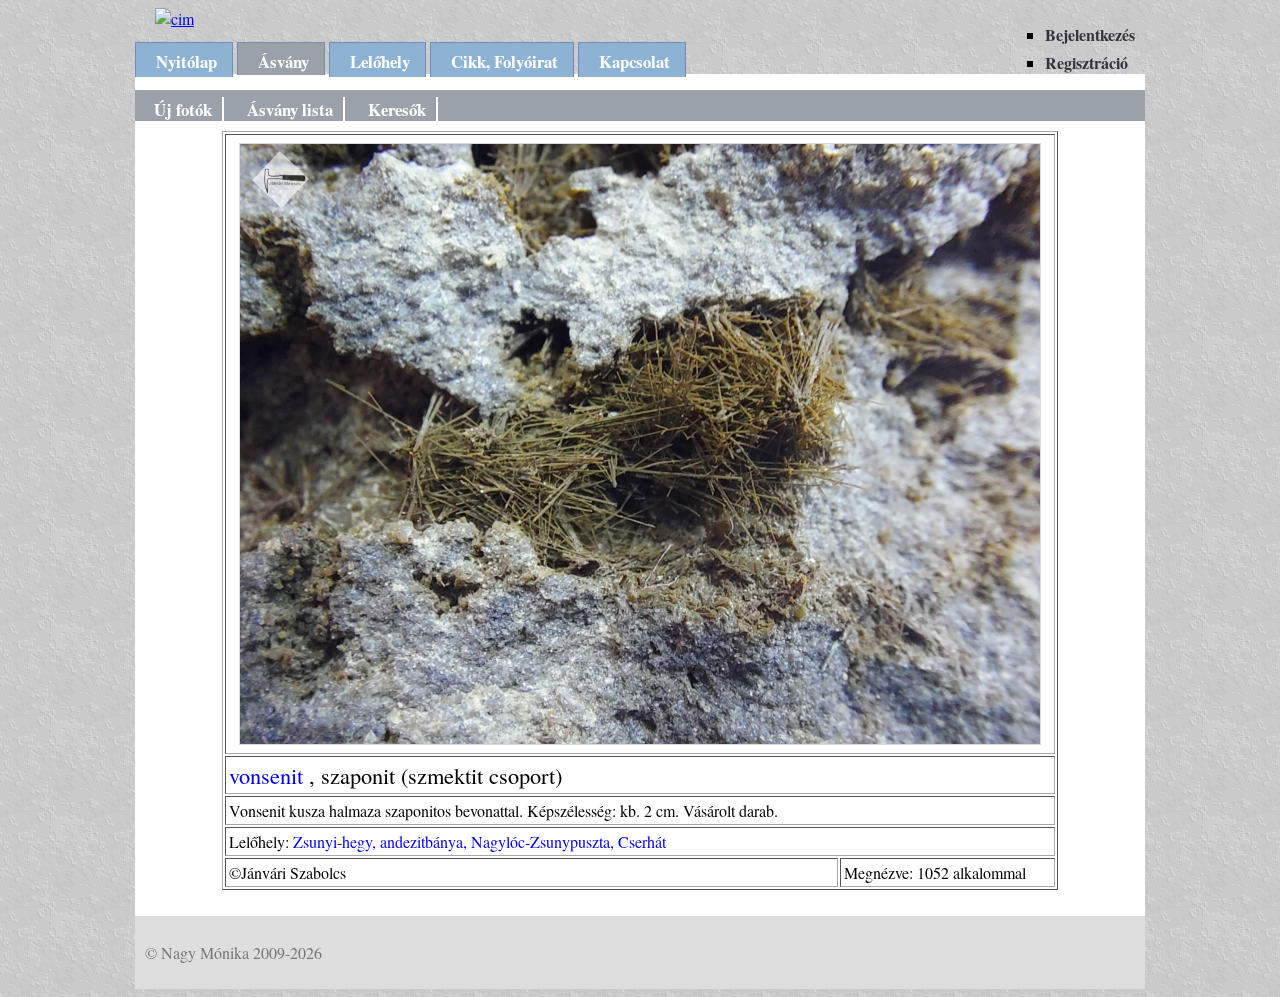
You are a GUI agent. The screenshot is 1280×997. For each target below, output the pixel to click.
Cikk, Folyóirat (504, 61)
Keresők (397, 109)
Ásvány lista (290, 109)
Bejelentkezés (1090, 34)
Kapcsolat (634, 61)
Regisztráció (1086, 62)
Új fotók (183, 109)
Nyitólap (186, 61)
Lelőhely (380, 61)
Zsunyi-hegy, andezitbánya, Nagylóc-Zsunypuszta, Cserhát (479, 841)
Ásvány (283, 61)
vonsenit (266, 775)
